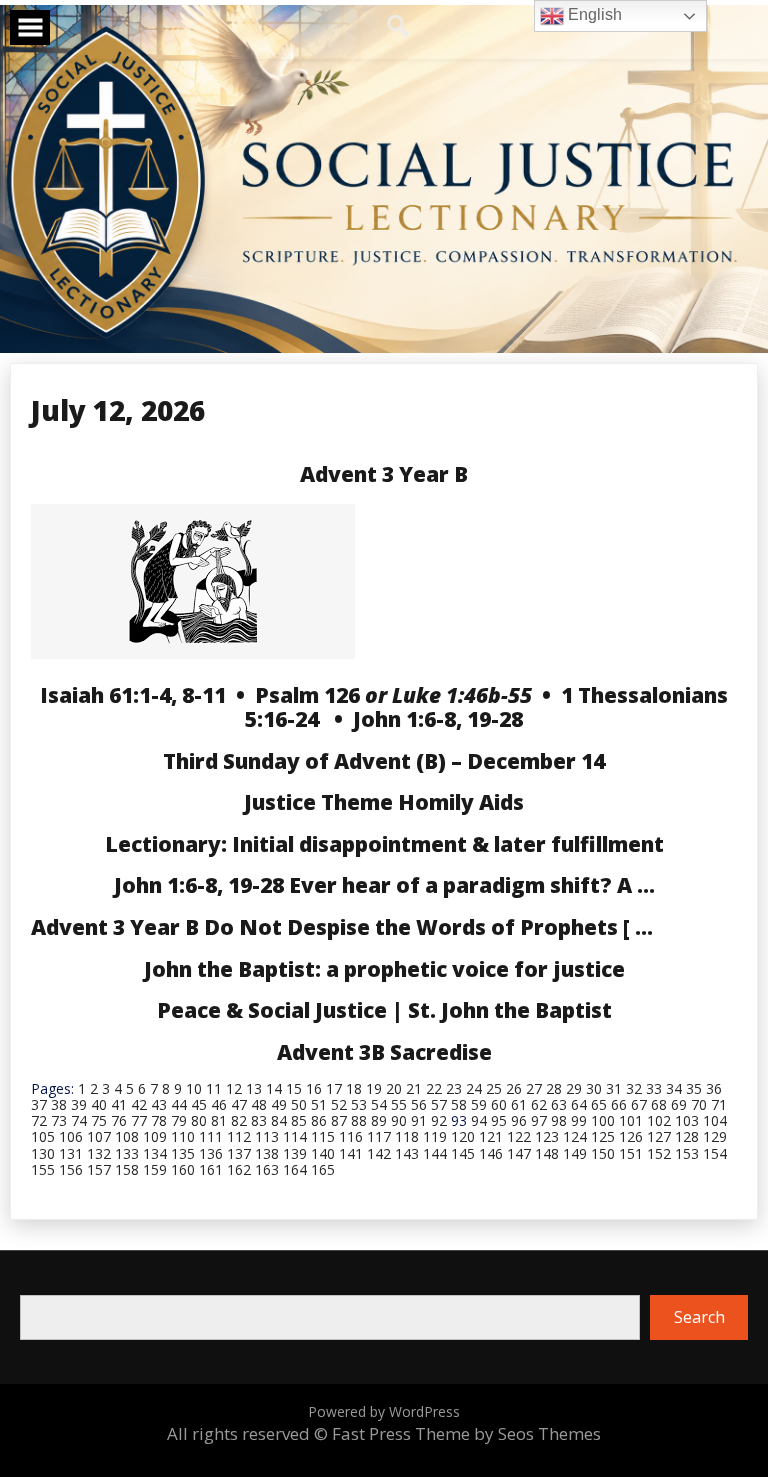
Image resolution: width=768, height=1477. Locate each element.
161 (211, 1169)
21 (414, 1088)
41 (119, 1104)
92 (439, 1120)
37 (39, 1104)
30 (594, 1088)
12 (234, 1088)
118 (407, 1136)
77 (139, 1120)
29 (574, 1088)
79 (179, 1120)
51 (319, 1104)
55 (399, 1104)
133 (127, 1153)
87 (339, 1120)
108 (127, 1136)
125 (603, 1136)
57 (439, 1104)
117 (379, 1136)
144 (435, 1153)
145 (463, 1153)
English (593, 14)
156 (71, 1169)
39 (79, 1104)
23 (454, 1088)
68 (659, 1104)
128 (687, 1136)
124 (575, 1136)
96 (519, 1120)
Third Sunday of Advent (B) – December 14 (384, 761)
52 (339, 1104)
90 (399, 1120)
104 (715, 1120)
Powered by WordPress (384, 1411)
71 (719, 1104)
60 (499, 1104)
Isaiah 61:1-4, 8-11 (133, 695)
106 (71, 1136)
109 (155, 1136)
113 (267, 1136)
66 (619, 1104)
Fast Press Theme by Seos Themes (466, 1433)
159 (155, 1169)
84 (279, 1120)
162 (239, 1169)
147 (519, 1153)
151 (631, 1153)
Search (699, 1317)
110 (183, 1136)
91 (419, 1120)
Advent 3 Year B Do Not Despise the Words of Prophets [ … (342, 927)
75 (99, 1120)
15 (294, 1088)
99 (579, 1120)
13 (254, 1088)
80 (199, 1120)
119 (435, 1136)
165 (323, 1169)
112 (239, 1136)
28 (554, 1088)
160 (183, 1169)
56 (419, 1104)
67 (639, 1104)
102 (659, 1120)
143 (407, 1153)
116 (351, 1136)
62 (539, 1104)
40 (99, 1104)
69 (679, 1104)
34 (674, 1088)
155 (43, 1169)
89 (379, 1120)
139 (295, 1153)
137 (239, 1153)
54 (379, 1104)
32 (634, 1088)
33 (654, 1088)
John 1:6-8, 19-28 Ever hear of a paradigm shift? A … (384, 885)
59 (479, 1104)
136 (211, 1153)
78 (159, 1120)
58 (459, 1104)
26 (514, 1088)
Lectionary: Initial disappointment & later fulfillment (384, 844)
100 (603, 1120)
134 (155, 1153)
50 (299, 1104)
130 (43, 1153)
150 (603, 1153)
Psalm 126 (307, 695)
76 (119, 1120)
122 (519, 1136)
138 (267, 1153)
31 (614, 1088)
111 (211, 1136)
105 (43, 1136)
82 (239, 1120)
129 (715, 1136)
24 (474, 1088)
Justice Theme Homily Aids (384, 802)
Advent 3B (331, 1052)
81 (219, 1120)
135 (183, 1153)
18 (354, 1088)
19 (374, 1088)
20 (394, 1088)
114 (295, 1136)
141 (351, 1153)
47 (239, 1104)
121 (491, 1136)
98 (559, 1120)
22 (434, 1088)
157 (99, 1169)
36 (714, 1088)
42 (139, 1104)
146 (491, 1153)
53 (359, 1104)
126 (631, 1136)
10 (194, 1088)
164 (295, 1169)
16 (314, 1088)
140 (323, 1153)
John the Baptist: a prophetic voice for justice (384, 969)
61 (519, 1104)
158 (127, 1169)
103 (687, 1120)
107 (99, 1136)
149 (575, 1153)
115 (323, 1136)
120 (463, 1136)
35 (694, 1088)
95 (499, 1120)
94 (479, 1120)
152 (659, 1153)
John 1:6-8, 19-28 (438, 719)
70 (699, 1104)
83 (259, 1120)
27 (534, 1088)
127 (659, 1136)
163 (267, 1169)
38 (59, 1104)
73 (59, 1120)
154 (715, 1153)
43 (159, 1104)
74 (79, 1120)
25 (494, 1088)
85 (299, 1120)
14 (274, 1088)
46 (219, 1104)
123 (547, 1136)
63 (559, 1104)
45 (199, 1104)
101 (631, 1120)
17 (334, 1088)
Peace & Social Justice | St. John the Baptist (384, 1010)
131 (71, 1153)
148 (547, 1153)
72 (39, 1120)
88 (359, 1120)
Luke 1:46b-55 (462, 695)
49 (279, 1104)
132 (99, 1153)
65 (599, 1104)
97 (539, 1120)
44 (179, 1104)
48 (259, 1104)
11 (214, 1088)
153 (687, 1153)
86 (319, 1120)
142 (379, 1153)
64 (579, 1104)
